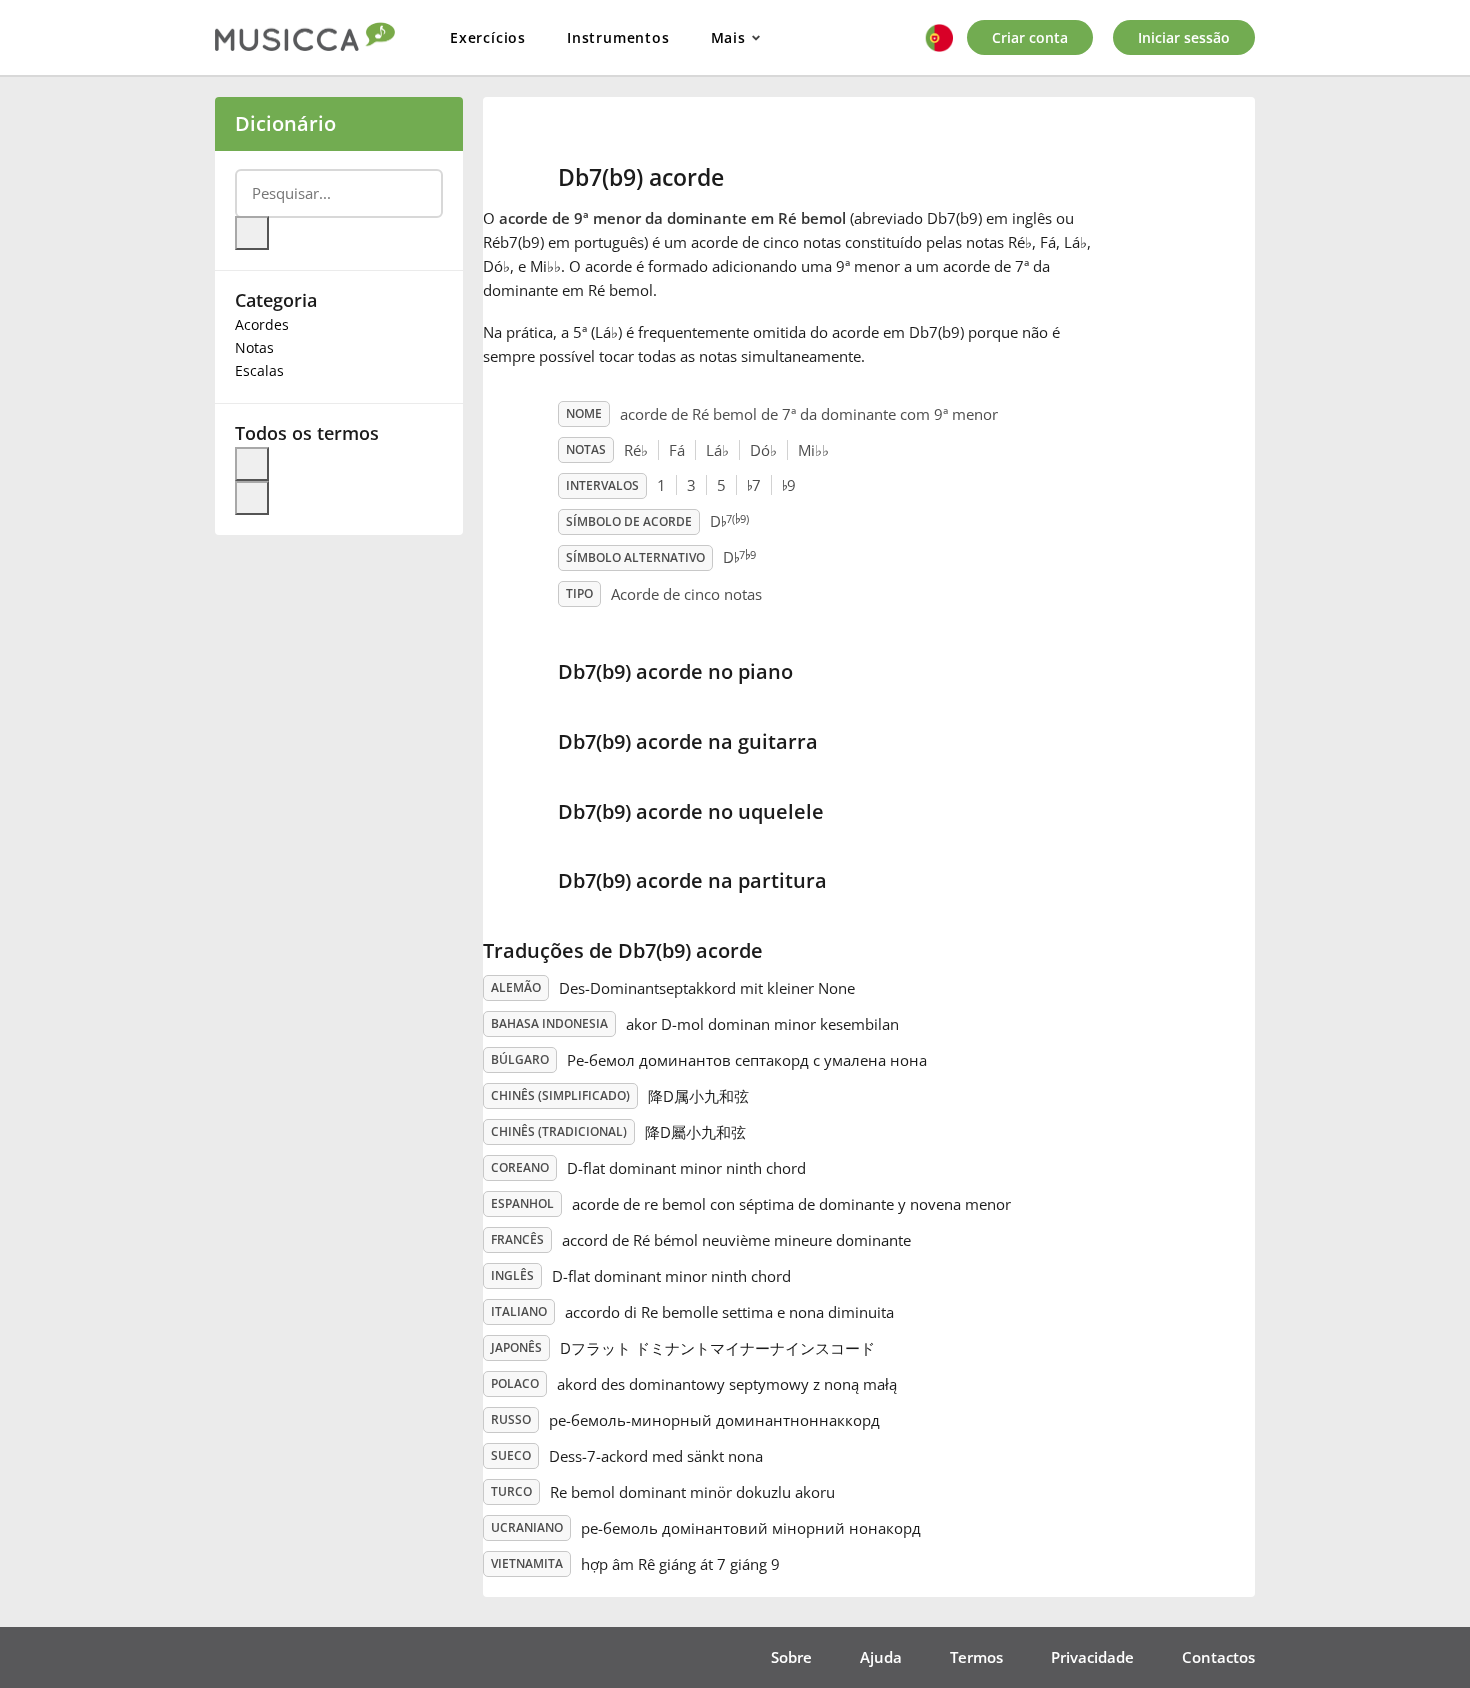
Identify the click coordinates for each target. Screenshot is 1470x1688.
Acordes (262, 324)
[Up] (252, 464)
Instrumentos (618, 37)
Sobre (791, 1657)
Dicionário (285, 123)
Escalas (259, 370)
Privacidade (1092, 1657)
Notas (254, 347)
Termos (976, 1657)
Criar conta (1030, 37)
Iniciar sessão (1184, 37)
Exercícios (488, 37)
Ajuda (881, 1657)
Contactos (1218, 1657)
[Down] (252, 498)
